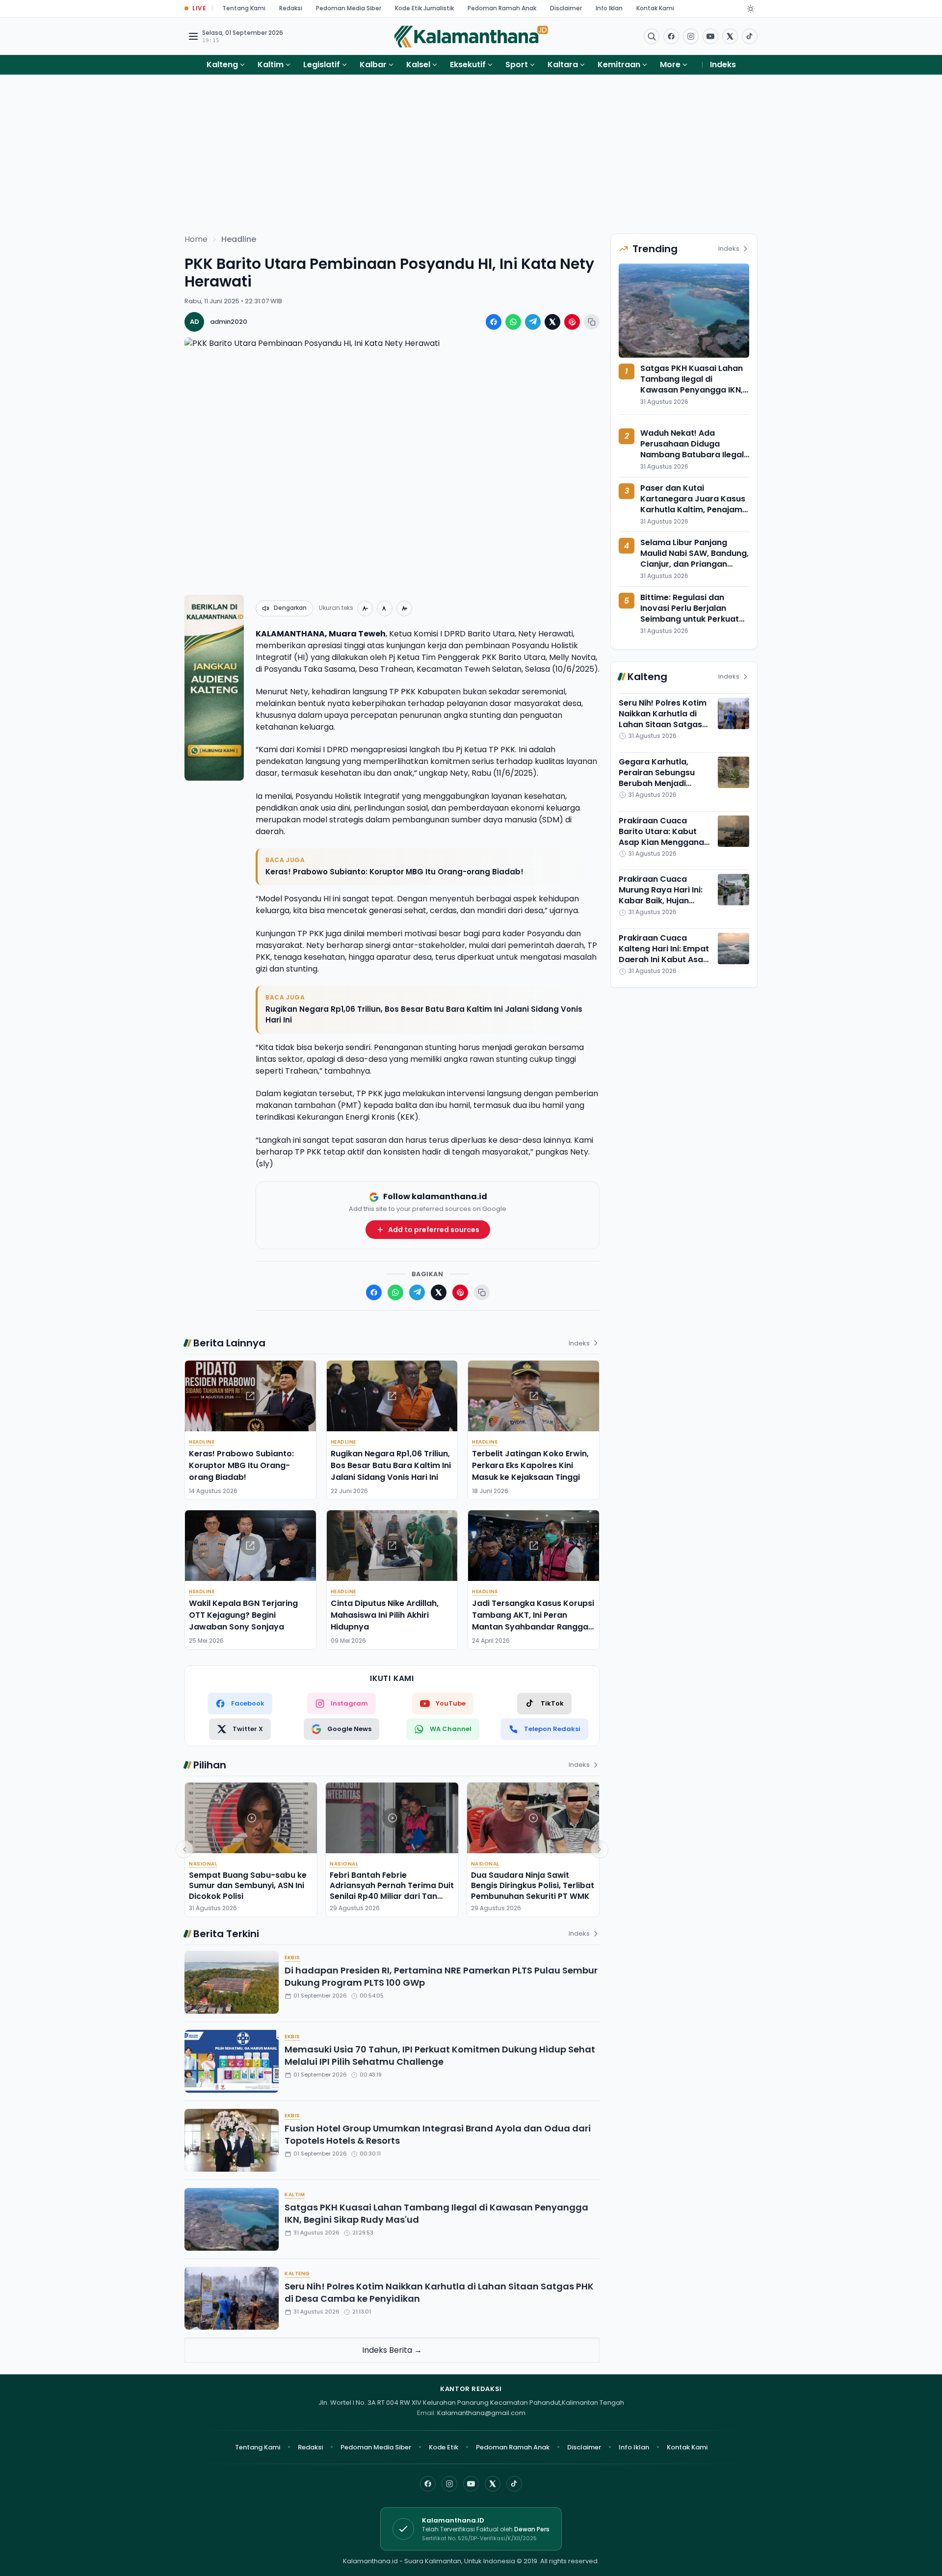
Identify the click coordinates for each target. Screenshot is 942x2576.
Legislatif (322, 65)
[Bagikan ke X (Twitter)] (552, 322)
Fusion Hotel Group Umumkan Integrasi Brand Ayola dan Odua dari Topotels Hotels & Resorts (438, 2134)
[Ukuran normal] (385, 608)
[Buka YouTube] (710, 36)
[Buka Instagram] (691, 36)
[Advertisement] (471, 148)
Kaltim (271, 65)
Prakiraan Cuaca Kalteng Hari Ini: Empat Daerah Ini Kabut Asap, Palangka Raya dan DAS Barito (665, 959)
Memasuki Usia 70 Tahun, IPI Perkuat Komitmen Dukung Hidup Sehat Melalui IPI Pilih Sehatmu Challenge (440, 2055)
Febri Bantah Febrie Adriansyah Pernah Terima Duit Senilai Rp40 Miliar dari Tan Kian (392, 1891)
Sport (517, 65)
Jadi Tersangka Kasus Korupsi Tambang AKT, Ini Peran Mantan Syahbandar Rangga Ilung (533, 1621)
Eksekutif (468, 65)
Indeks (723, 65)
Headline (239, 239)
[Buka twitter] (730, 36)
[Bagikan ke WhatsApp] (513, 322)
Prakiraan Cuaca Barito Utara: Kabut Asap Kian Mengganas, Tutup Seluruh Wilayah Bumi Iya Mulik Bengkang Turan (665, 848)
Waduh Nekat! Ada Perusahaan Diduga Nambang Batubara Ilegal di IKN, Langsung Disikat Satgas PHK (692, 455)
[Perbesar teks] (404, 608)
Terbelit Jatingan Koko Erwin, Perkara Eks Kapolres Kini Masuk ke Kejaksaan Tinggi (530, 1465)
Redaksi (291, 8)
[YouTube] (471, 2484)
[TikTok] (514, 2484)
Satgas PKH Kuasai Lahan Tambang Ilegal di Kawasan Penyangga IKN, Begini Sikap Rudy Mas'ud (436, 2213)
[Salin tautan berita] (592, 322)
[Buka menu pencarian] (652, 36)
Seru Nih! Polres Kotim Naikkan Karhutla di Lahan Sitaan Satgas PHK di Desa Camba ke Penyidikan (439, 2292)
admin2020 (229, 322)
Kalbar (373, 65)
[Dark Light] (751, 9)
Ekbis (292, 1958)
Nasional (203, 1864)
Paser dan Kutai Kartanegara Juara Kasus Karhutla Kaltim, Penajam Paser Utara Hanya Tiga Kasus (693, 510)
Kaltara (563, 65)
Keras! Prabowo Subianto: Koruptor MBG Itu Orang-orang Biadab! (394, 872)
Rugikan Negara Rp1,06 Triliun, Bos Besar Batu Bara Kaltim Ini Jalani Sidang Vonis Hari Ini (424, 1015)
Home (196, 239)
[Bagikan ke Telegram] (533, 322)
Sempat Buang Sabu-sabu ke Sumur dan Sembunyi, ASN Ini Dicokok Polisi (248, 1886)
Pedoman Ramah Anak (502, 8)
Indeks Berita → (392, 2350)
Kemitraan (619, 65)
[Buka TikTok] (750, 36)
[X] (493, 2484)
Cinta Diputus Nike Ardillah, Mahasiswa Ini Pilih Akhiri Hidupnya (385, 1615)
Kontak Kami (655, 8)
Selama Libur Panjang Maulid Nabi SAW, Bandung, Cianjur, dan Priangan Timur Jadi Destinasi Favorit (694, 564)
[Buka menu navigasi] (193, 36)
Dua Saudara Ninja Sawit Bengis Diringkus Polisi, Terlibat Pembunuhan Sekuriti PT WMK (533, 1886)
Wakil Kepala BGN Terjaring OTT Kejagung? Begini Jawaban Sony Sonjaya (243, 1615)
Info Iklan (609, 8)
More (670, 65)
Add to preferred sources (434, 1230)
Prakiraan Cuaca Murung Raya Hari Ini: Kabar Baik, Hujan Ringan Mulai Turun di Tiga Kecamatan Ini (661, 901)
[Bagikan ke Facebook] (494, 322)
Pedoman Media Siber (349, 8)
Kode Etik (444, 2447)
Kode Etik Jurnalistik (424, 8)
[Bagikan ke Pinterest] (572, 322)
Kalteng (222, 65)
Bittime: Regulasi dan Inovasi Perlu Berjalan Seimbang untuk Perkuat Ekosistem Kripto (690, 614)
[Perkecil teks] (365, 608)
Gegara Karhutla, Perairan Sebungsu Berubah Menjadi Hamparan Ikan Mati (659, 778)
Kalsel (418, 65)
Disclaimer (566, 8)
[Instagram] (449, 2484)
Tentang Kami (244, 8)
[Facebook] (671, 36)
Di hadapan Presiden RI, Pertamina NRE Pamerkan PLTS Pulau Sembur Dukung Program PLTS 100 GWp (441, 1976)
